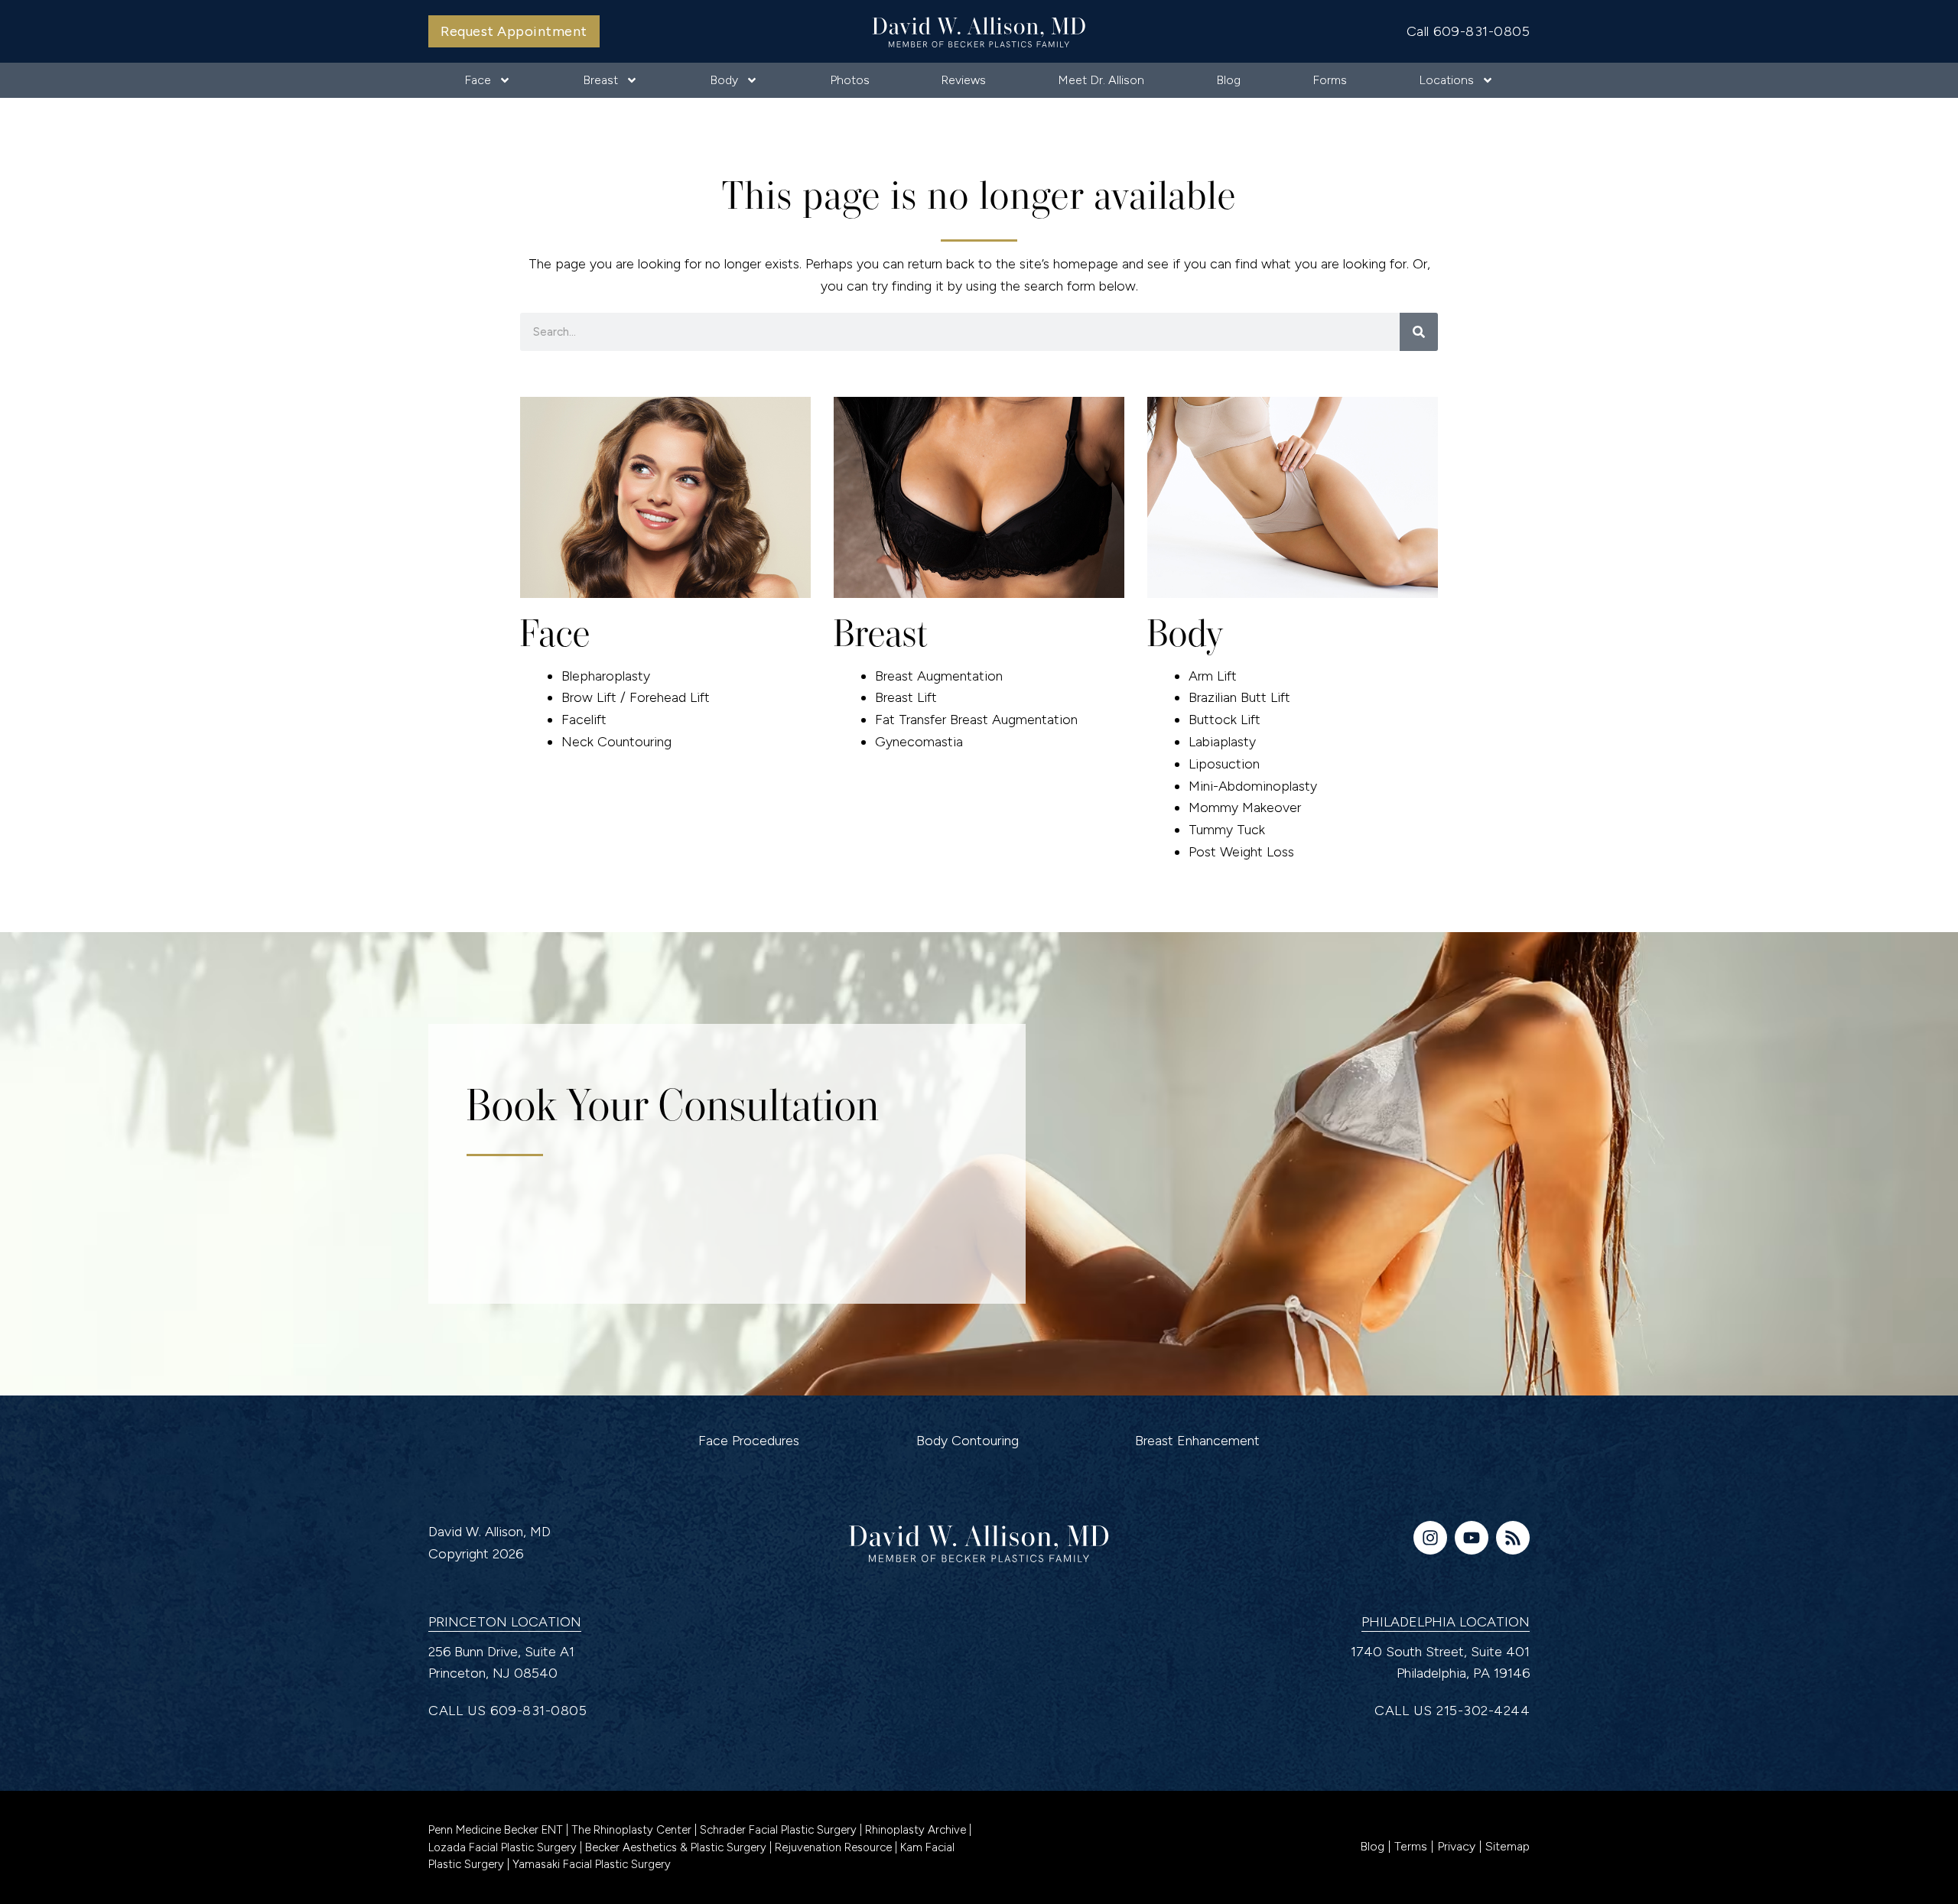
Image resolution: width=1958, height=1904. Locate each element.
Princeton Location (505, 1622)
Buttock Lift (1225, 720)
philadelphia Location (1446, 1622)
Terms (1411, 1846)
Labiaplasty (1222, 742)
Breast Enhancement (1197, 1441)
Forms (1330, 80)
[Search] (1419, 332)
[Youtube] (1472, 1538)
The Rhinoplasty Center (633, 1830)
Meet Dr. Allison (1101, 80)
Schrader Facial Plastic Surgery (780, 1830)
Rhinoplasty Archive (917, 1830)
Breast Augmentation (939, 676)
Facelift (584, 720)
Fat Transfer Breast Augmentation (976, 720)
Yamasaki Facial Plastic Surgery (592, 1864)
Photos (850, 80)
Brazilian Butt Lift (1239, 697)
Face (478, 80)
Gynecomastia (919, 742)
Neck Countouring (616, 742)
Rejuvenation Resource (835, 1847)
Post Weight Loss (1241, 852)
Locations (1446, 80)
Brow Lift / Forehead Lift (636, 697)
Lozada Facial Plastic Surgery (504, 1847)
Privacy (1456, 1846)
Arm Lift (1213, 676)
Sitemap (1508, 1846)
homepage (1086, 264)
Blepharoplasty (606, 676)
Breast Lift (906, 697)
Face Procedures (749, 1441)
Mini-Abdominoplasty (1253, 786)
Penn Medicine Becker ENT (496, 1830)
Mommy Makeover (1245, 807)
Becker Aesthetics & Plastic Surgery (676, 1847)
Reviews (963, 80)
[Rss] (1513, 1538)
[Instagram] (1430, 1538)
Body (724, 80)
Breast (600, 80)
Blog (1228, 80)
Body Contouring (968, 1441)
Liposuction (1224, 764)
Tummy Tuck (1227, 830)
